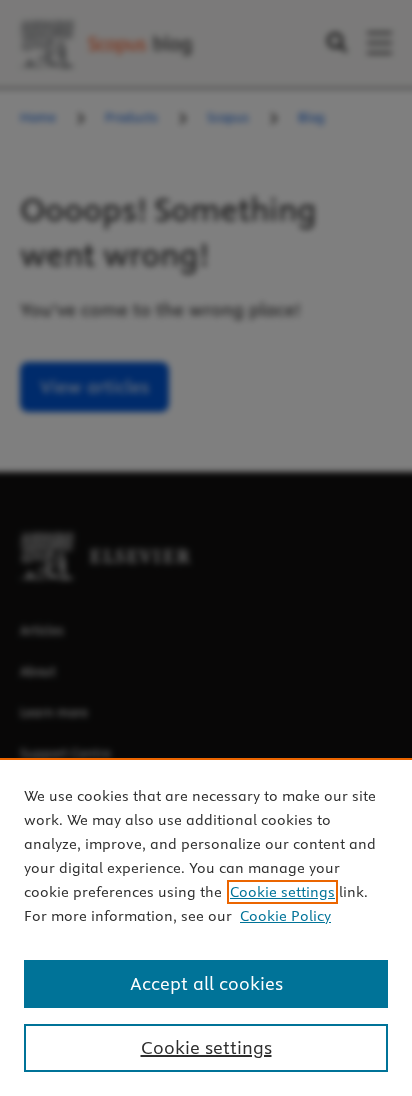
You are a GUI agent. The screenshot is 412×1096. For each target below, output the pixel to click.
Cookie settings (282, 892)
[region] (206, 927)
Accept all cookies (206, 983)
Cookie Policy (285, 916)
